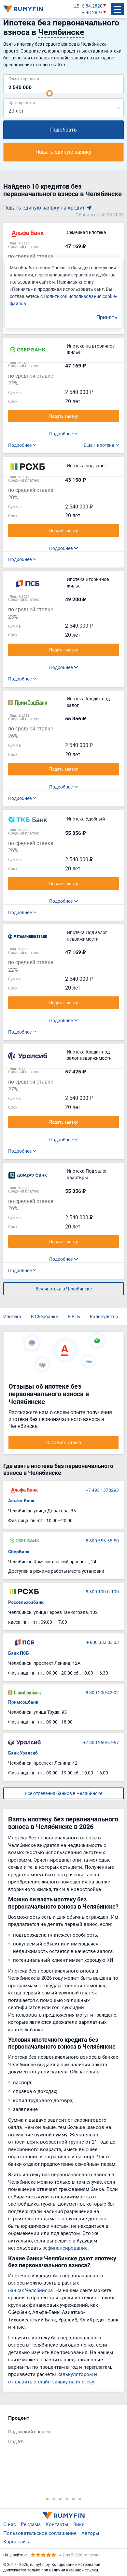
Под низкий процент (30, 2432)
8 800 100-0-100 (102, 1592)
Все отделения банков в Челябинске (63, 1793)
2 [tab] (54, 2499)
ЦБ (76, 6)
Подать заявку (63, 416)
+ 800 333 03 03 (103, 1642)
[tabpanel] (60, 2431)
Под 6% (16, 2441)
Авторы (90, 2533)
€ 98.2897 (92, 12)
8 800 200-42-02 (102, 1692)
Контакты (57, 2524)
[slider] (49, 93)
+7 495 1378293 (102, 1490)
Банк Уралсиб (23, 1753)
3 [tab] (60, 2499)
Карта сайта (17, 2541)
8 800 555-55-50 (102, 1541)
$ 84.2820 (92, 6)
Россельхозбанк (26, 1602)
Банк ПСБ (19, 1653)
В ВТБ (74, 1316)
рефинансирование (65, 2248)
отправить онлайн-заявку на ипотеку (51, 2381)
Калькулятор (104, 1316)
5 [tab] (73, 2499)
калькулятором (75, 2374)
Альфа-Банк (21, 1501)
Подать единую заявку (63, 152)
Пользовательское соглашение (40, 2533)
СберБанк (19, 1552)
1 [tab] (47, 2499)
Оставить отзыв (64, 1442)
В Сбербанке (44, 1316)
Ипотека (12, 1316)
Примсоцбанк (23, 1702)
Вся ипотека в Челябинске (64, 1289)
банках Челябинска (30, 2290)
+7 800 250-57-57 (101, 1742)
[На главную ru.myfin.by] (63, 2516)
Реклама (31, 2524)
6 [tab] (80, 2499)
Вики (79, 2524)
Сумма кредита (24, 78)
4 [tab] (67, 2499)
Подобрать (63, 130)
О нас (10, 2524)
